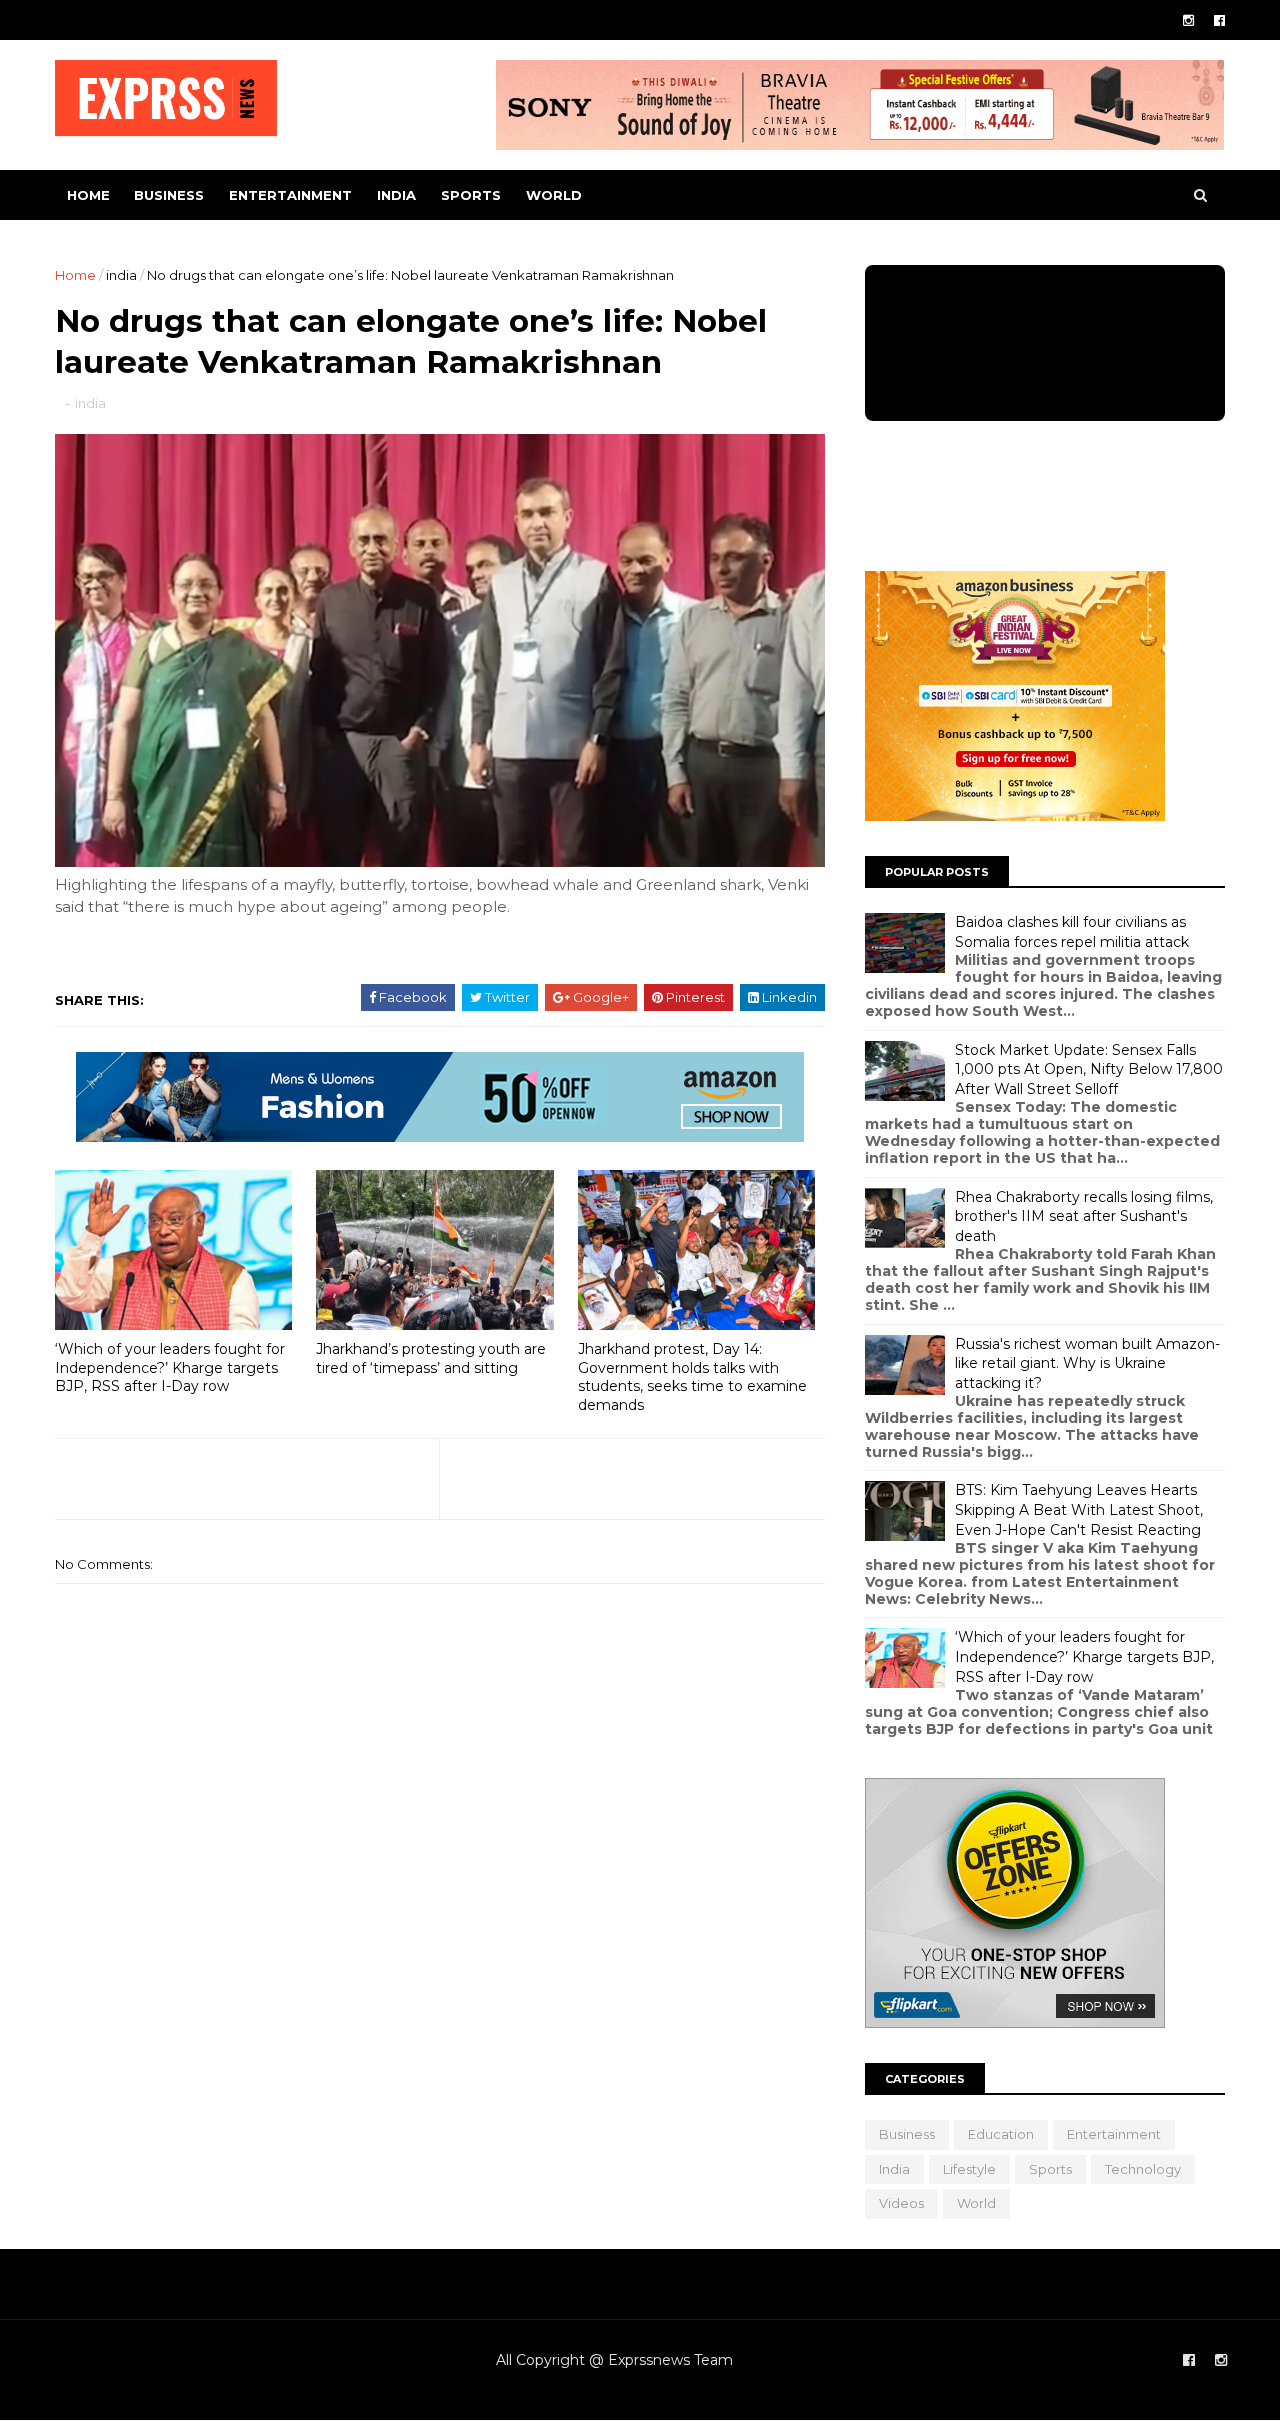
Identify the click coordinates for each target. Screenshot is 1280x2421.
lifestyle (969, 2169)
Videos (901, 2203)
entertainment (290, 195)
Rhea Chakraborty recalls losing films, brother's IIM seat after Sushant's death (1084, 1216)
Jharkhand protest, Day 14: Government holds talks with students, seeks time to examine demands (692, 1377)
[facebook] (1219, 20)
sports (471, 195)
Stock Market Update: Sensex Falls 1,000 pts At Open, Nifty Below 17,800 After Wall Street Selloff (1089, 1069)
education (1001, 2134)
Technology (1143, 2169)
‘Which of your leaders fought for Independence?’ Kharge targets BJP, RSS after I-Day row (170, 1367)
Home (88, 195)
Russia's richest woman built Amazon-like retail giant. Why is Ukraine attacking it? (1087, 1363)
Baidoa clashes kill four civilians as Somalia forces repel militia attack (1072, 932)
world (554, 195)
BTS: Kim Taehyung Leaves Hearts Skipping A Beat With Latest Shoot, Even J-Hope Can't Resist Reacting (1079, 1509)
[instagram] (1188, 20)
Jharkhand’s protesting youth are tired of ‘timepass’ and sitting (431, 1358)
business (169, 195)
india (396, 195)
